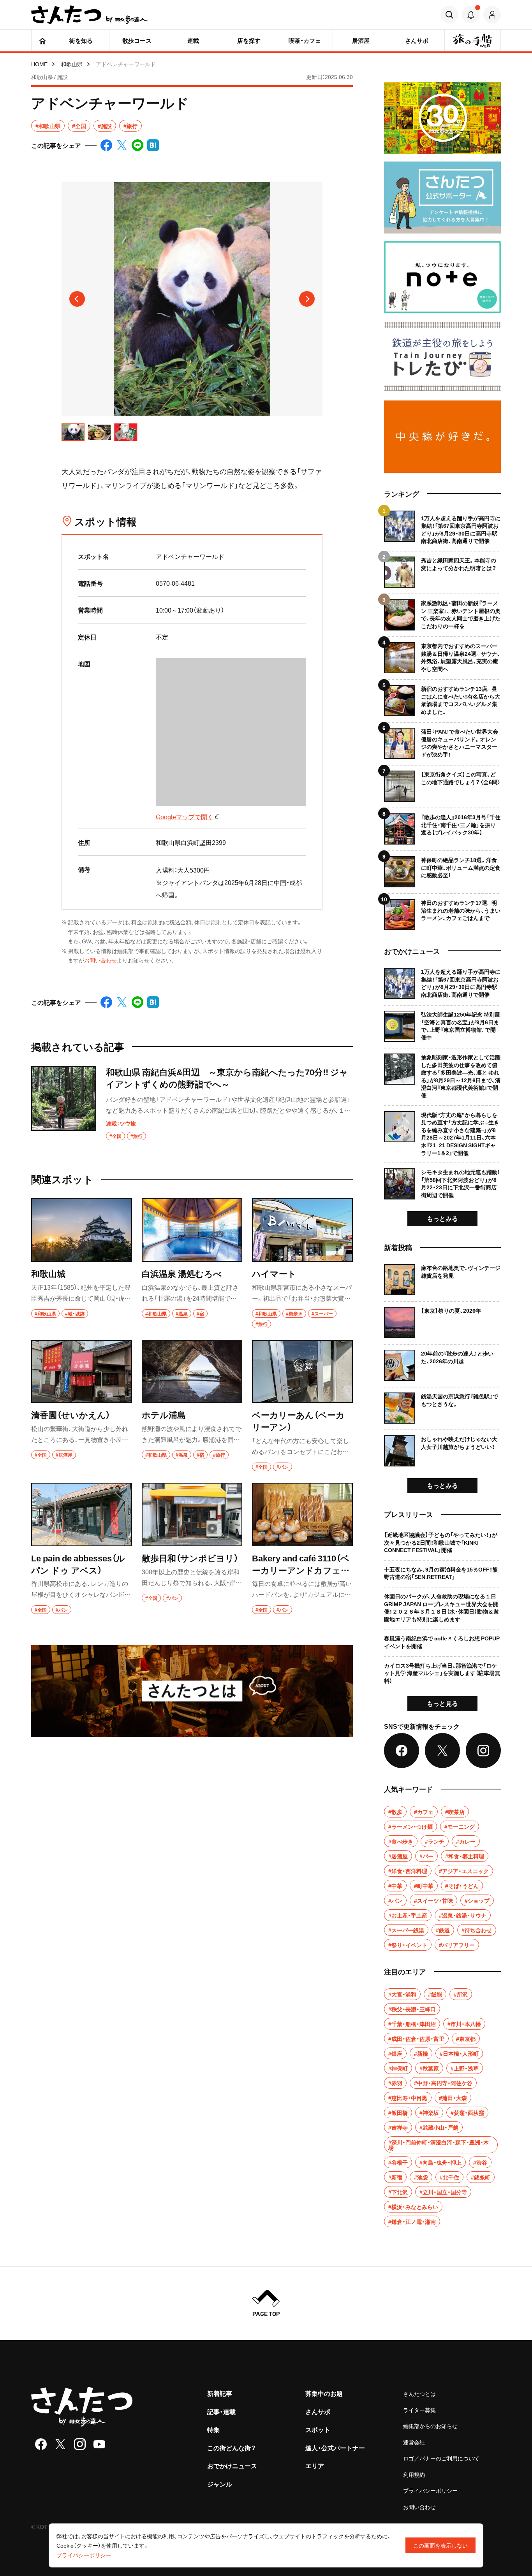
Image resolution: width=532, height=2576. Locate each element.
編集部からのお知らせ (430, 2426)
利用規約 (414, 2474)
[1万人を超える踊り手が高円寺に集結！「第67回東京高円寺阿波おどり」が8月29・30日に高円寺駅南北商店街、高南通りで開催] (442, 528)
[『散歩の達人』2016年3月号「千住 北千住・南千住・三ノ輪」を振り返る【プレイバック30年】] (442, 826)
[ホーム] (42, 40)
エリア (315, 2465)
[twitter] (60, 2444)
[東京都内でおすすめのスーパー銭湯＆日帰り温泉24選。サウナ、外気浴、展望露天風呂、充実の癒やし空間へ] (442, 655)
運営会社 (414, 2442)
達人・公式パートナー (335, 2448)
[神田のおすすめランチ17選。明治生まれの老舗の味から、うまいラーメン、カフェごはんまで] (442, 912)
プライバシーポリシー (430, 2490)
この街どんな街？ (232, 2448)
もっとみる (442, 1218)
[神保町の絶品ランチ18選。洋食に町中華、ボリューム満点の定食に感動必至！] (442, 869)
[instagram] (80, 2444)
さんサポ (318, 2411)
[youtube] (99, 2444)
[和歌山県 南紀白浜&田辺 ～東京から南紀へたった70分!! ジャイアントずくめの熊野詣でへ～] (192, 1103)
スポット (318, 2429)
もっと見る (442, 1703)
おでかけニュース (232, 2465)
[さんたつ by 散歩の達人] (90, 15)
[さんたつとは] (192, 1691)
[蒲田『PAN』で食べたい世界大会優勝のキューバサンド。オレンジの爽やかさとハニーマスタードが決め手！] (442, 740)
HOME (39, 64)
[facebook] (41, 2444)
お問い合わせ (100, 960)
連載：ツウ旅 (121, 1123)
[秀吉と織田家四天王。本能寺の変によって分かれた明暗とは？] (442, 569)
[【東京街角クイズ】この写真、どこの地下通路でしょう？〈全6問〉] (442, 783)
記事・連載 (221, 2411)
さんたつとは (419, 2393)
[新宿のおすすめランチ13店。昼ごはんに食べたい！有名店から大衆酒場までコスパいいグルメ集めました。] (442, 698)
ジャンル (220, 2484)
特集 (213, 2429)
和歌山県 (72, 64)
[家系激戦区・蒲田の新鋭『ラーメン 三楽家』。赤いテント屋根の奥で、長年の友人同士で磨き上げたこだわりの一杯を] (442, 612)
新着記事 (220, 2393)
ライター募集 (419, 2410)
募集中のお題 (324, 2393)
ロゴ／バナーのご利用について (441, 2458)
